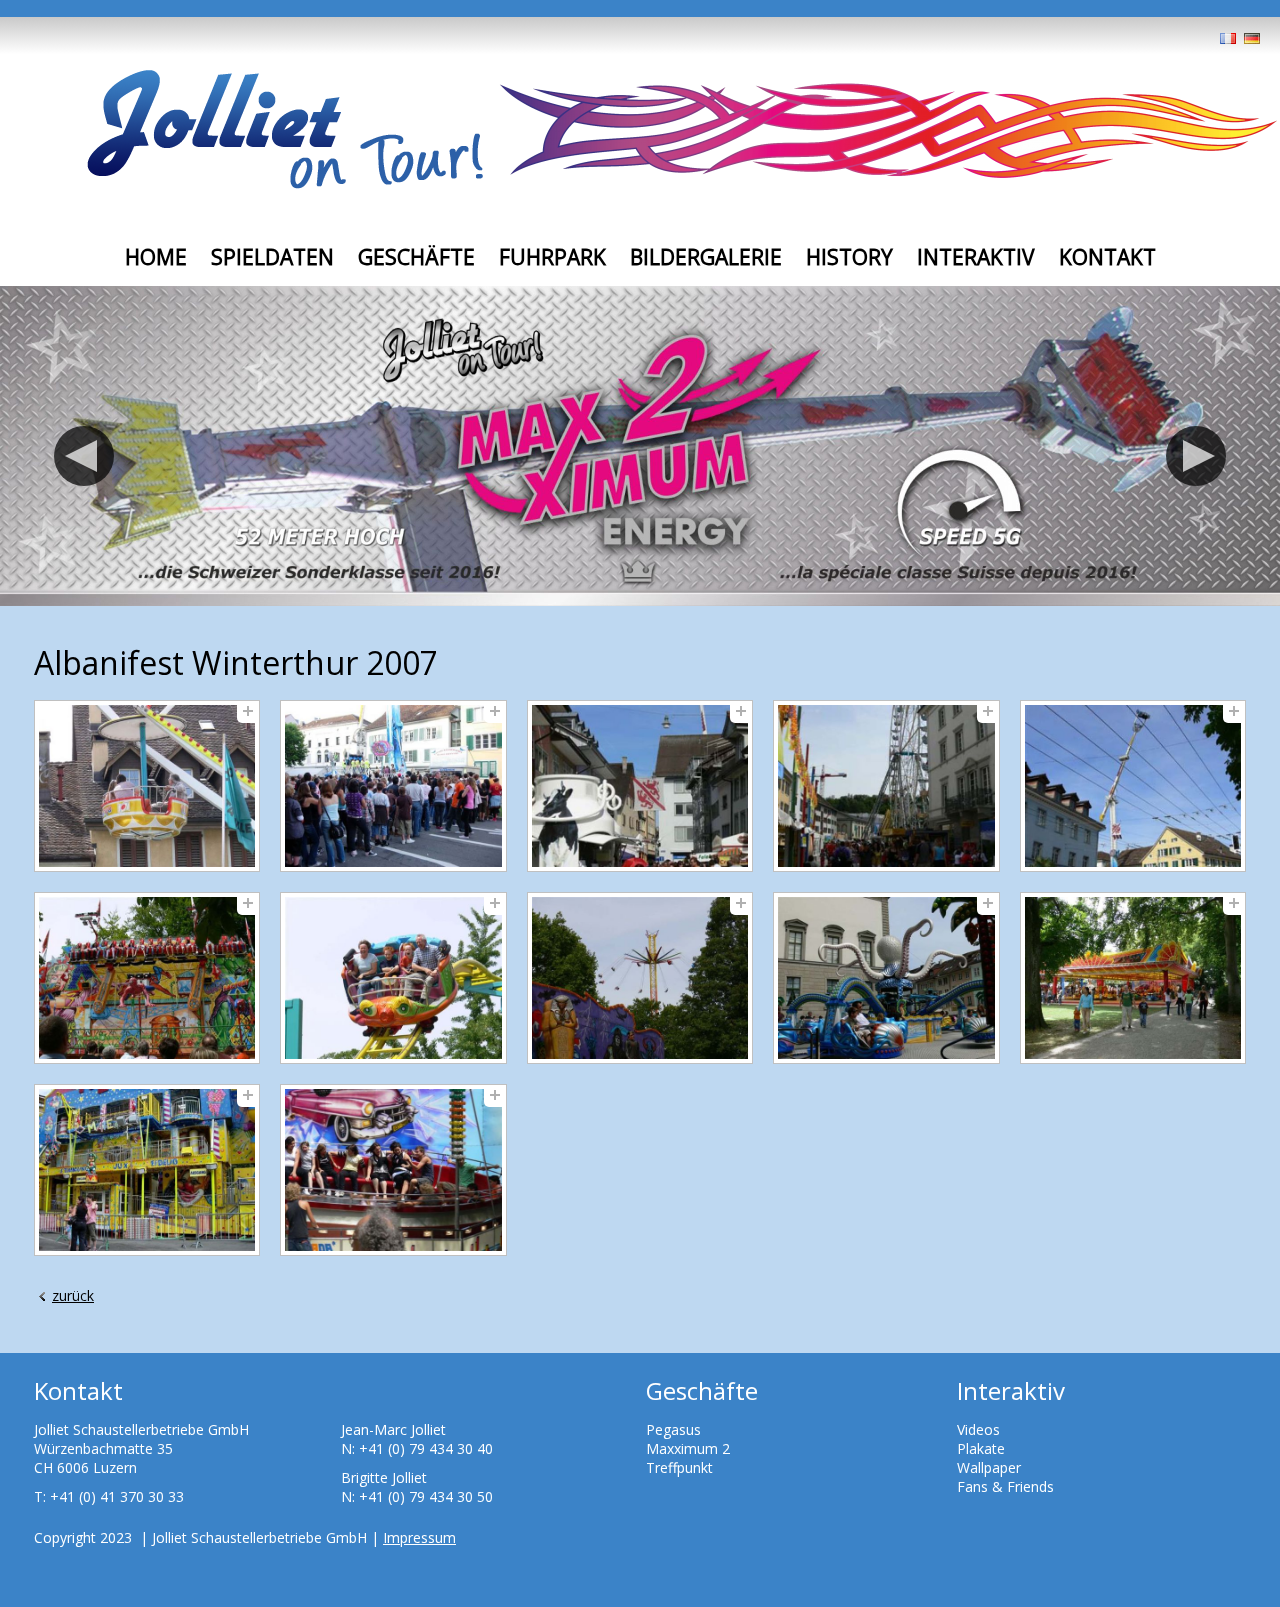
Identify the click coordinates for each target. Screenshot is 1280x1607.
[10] (1133, 978)
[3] (640, 786)
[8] (640, 978)
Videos (978, 1429)
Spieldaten (272, 257)
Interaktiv (976, 257)
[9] (886, 978)
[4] (886, 786)
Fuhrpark (552, 257)
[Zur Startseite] (285, 131)
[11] (147, 1170)
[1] (147, 786)
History (849, 257)
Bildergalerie (706, 257)
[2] (393, 786)
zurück (73, 1295)
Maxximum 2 (688, 1448)
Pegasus (673, 1429)
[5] (1133, 786)
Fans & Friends (1005, 1486)
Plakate (981, 1448)
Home (156, 257)
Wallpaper (989, 1467)
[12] (393, 1170)
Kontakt (1107, 257)
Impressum (419, 1537)
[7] (393, 978)
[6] (147, 978)
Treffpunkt (679, 1467)
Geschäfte (416, 257)
